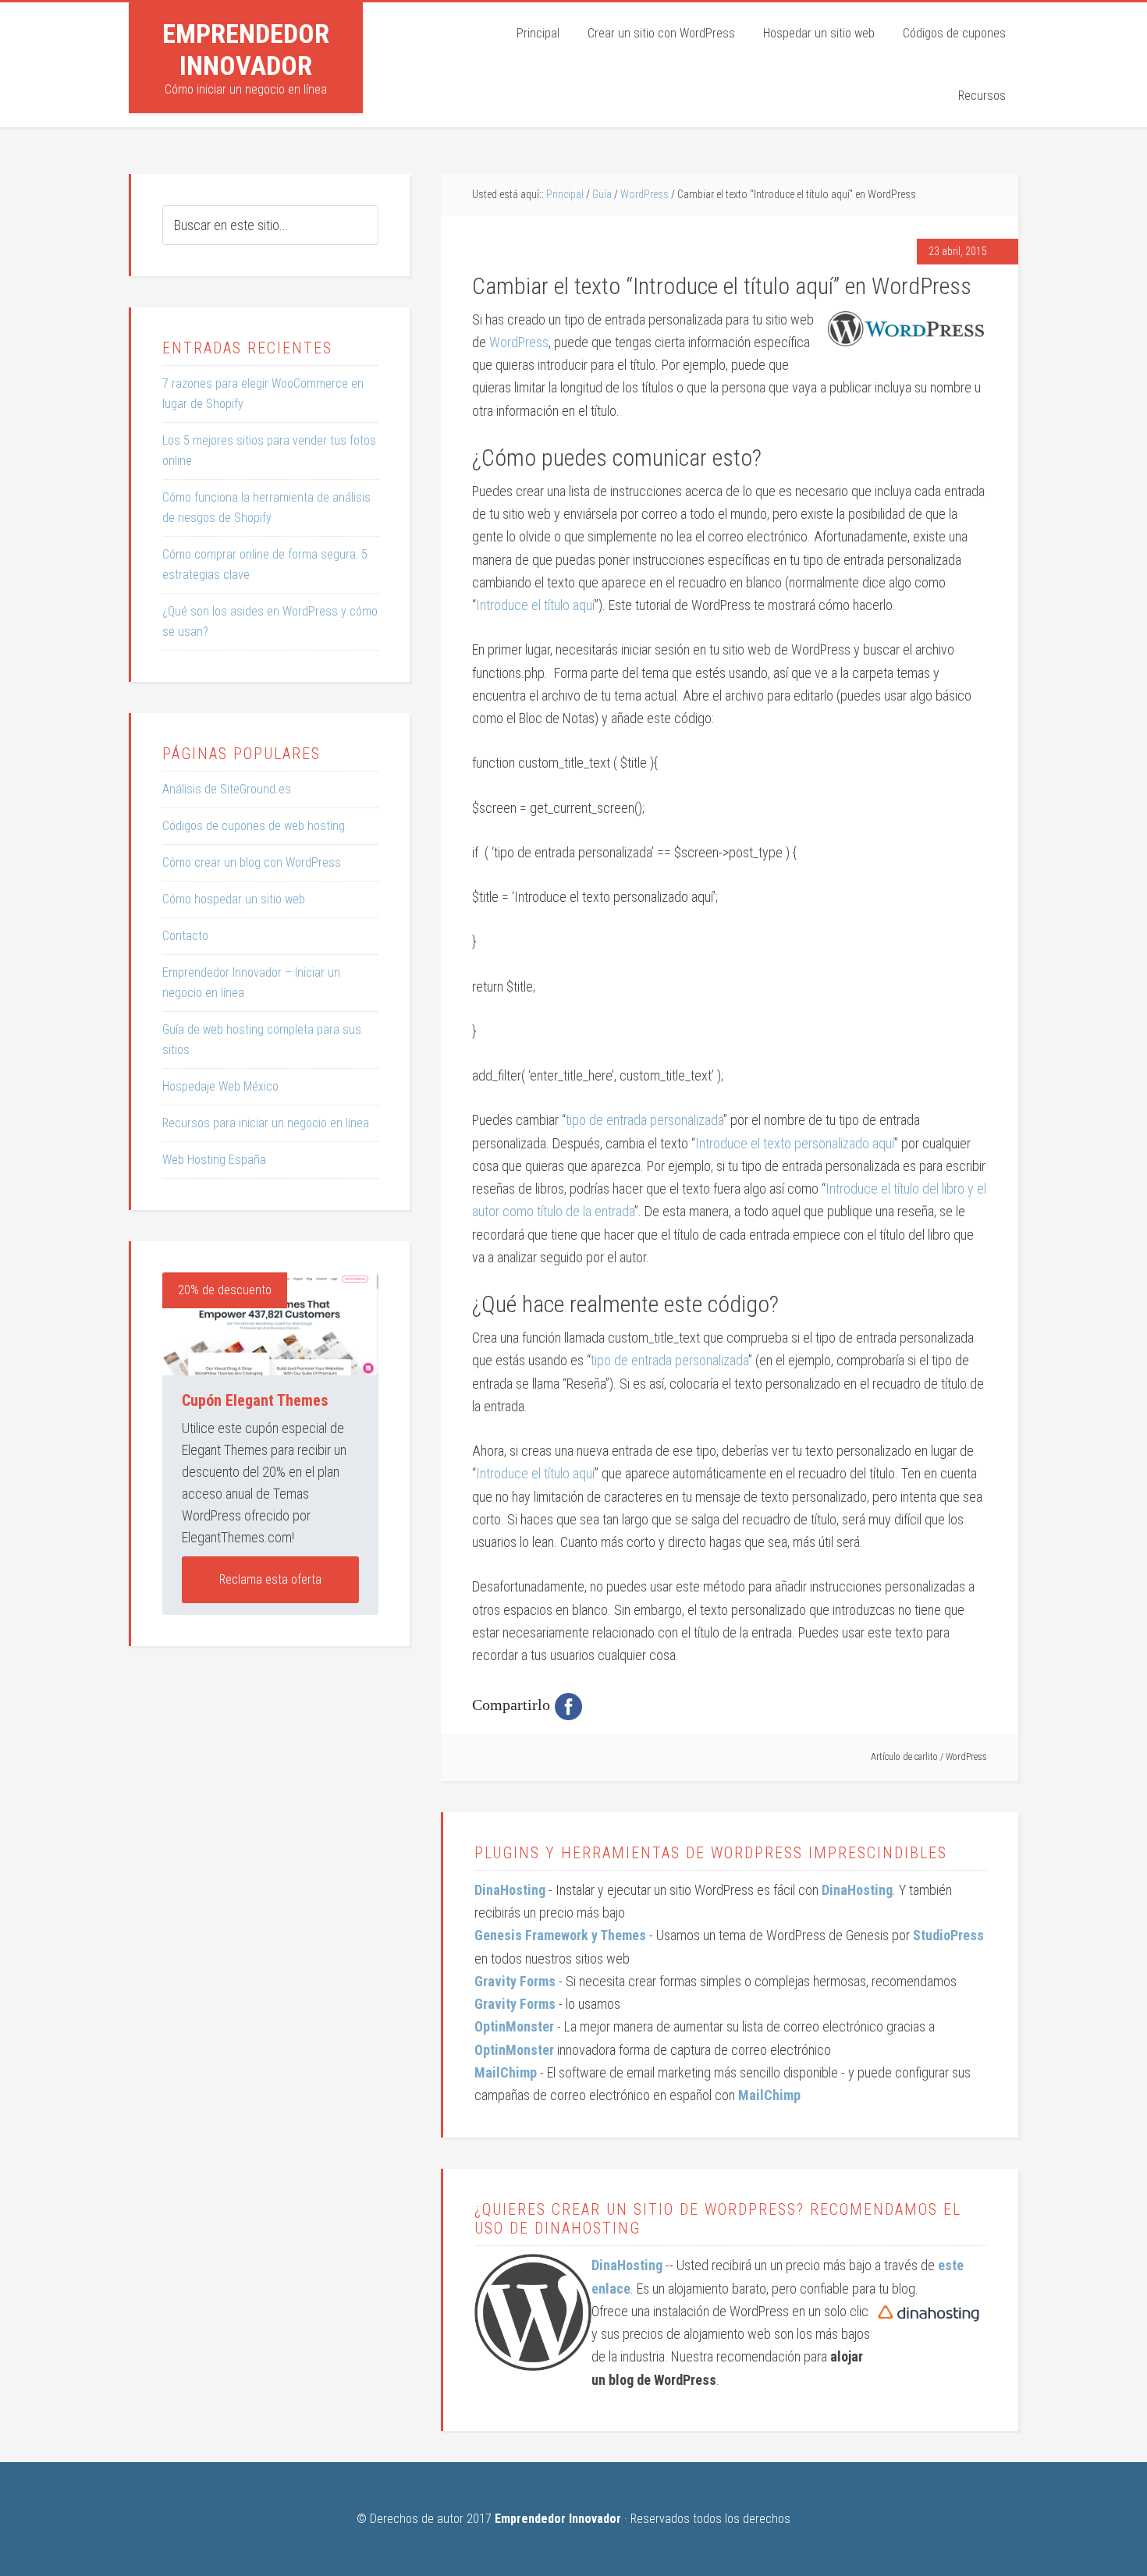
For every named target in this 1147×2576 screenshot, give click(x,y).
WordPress (519, 342)
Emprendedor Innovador (246, 50)
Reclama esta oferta (270, 1579)
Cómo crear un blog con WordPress (252, 862)
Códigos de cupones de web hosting (254, 826)
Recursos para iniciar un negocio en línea (266, 1123)
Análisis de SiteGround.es (227, 789)
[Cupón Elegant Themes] (270, 1324)
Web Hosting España (214, 1160)
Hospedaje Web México (220, 1086)
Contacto (185, 936)
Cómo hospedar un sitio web (234, 899)
